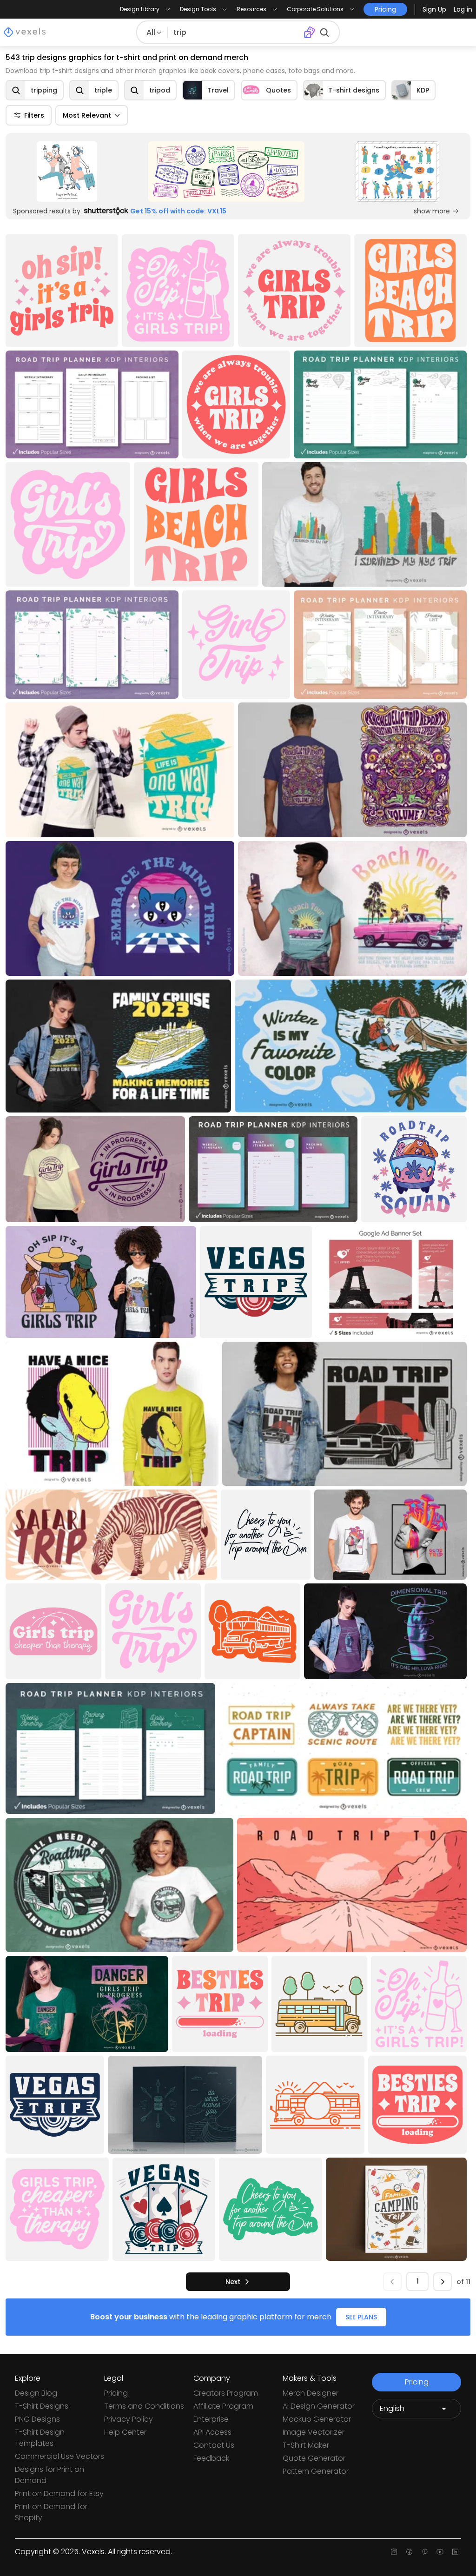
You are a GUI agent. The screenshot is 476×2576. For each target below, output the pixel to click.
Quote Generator (314, 2458)
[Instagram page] (394, 2552)
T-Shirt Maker (306, 2445)
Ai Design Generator (319, 2406)
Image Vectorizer (314, 2432)
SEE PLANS (361, 2317)
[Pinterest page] (425, 2552)
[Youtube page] (440, 2552)
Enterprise (211, 2419)
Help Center (125, 2432)
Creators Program (226, 2393)
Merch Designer (311, 2393)
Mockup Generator (317, 2419)
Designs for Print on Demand (50, 2475)
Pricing (116, 2393)
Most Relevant (87, 115)
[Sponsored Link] (67, 172)
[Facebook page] (409, 2552)
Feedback (211, 2458)
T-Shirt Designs (42, 2406)
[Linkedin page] (455, 2552)
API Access (212, 2432)
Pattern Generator (316, 2471)
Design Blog (36, 2393)
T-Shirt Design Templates (40, 2438)
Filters (34, 115)
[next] (443, 2282)
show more (432, 211)
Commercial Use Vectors (59, 2456)
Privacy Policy (129, 2419)
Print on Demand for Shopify (51, 2512)
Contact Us (214, 2445)
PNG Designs (37, 2419)
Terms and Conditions (144, 2406)
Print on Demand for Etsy (59, 2493)
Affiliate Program (223, 2406)
